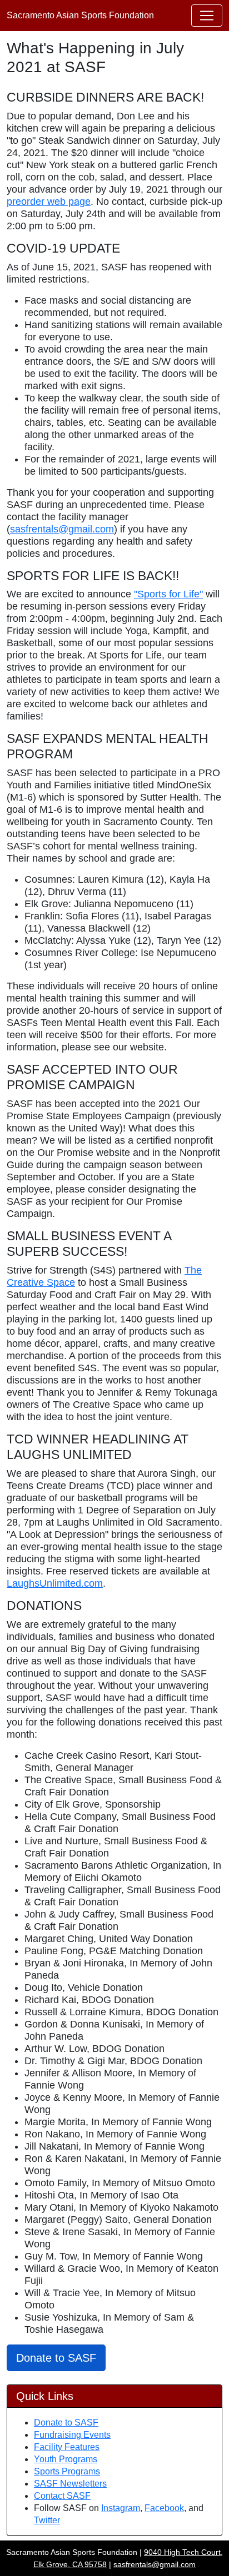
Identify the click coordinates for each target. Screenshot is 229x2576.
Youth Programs (66, 2459)
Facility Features (67, 2447)
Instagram (121, 2508)
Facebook (164, 2508)
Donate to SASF (66, 2422)
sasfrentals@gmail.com (62, 529)
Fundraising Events (72, 2435)
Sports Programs (67, 2471)
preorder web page (49, 202)
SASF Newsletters (70, 2484)
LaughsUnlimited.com (55, 1583)
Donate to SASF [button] (56, 2358)
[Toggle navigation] (207, 16)
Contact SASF (62, 2496)
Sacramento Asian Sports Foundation (80, 15)
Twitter (47, 2520)
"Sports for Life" (168, 594)
